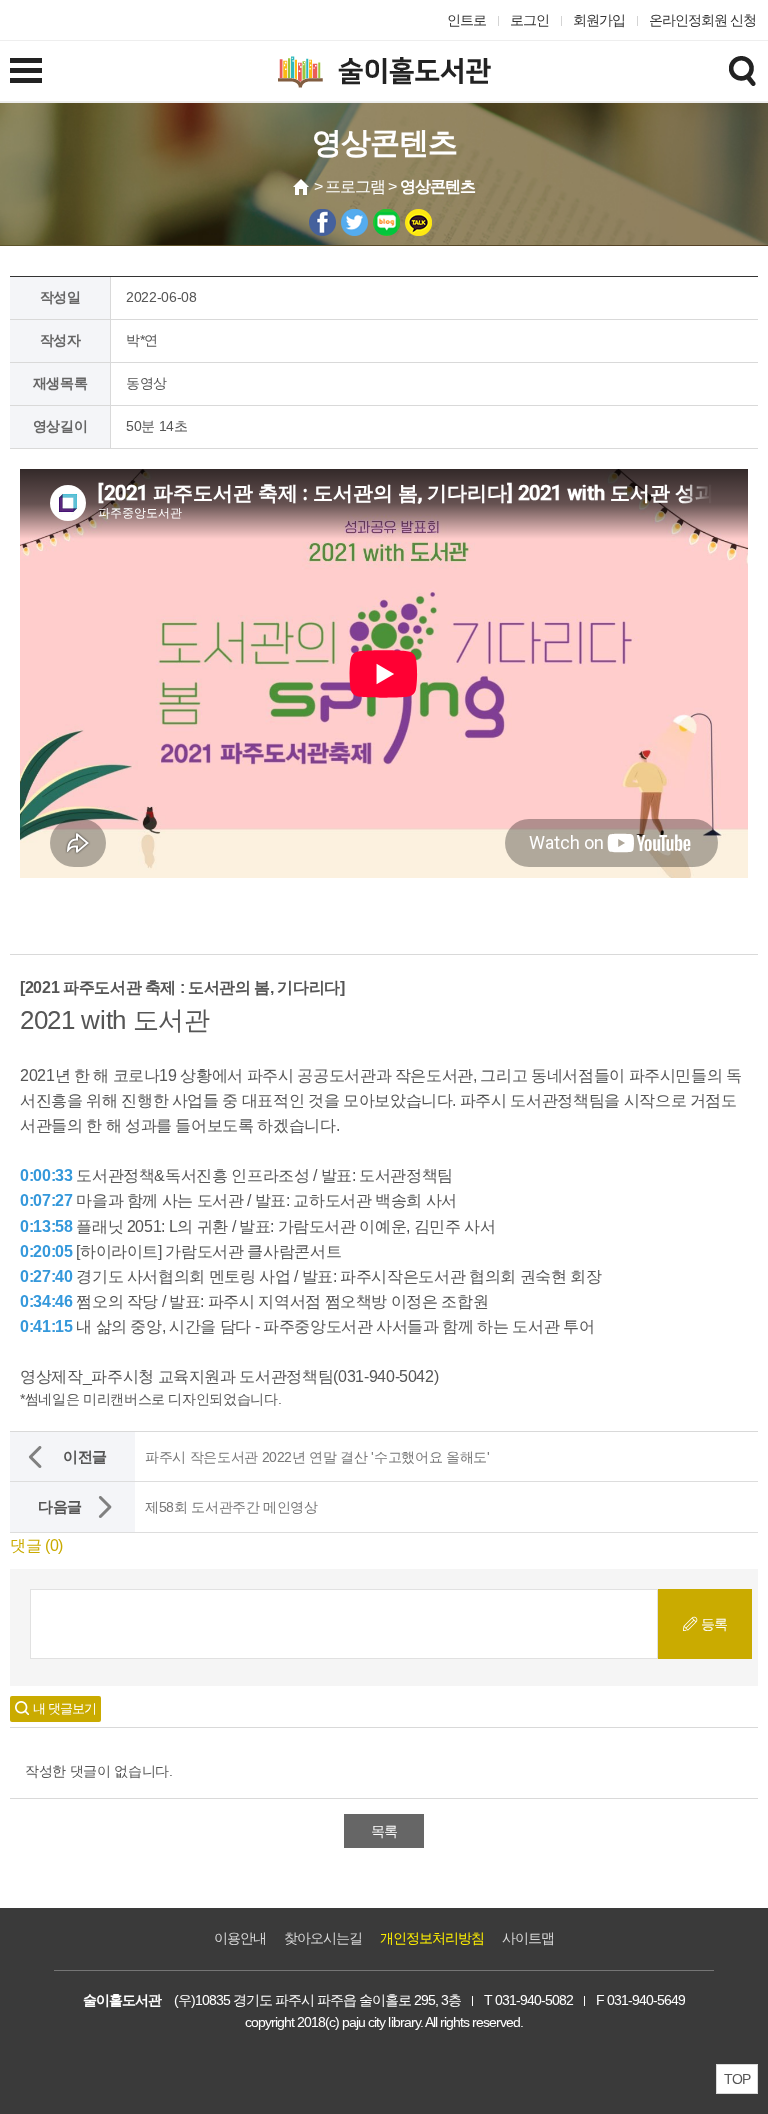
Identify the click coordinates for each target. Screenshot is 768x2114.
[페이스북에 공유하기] (322, 222)
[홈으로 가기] (302, 187)
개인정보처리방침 (432, 1938)
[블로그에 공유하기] (386, 222)
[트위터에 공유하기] (354, 222)
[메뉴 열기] (26, 70)
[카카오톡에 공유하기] (418, 222)
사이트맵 (528, 1938)
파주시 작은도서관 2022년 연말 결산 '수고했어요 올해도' (317, 1457)
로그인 (529, 20)
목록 (384, 1831)
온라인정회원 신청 (702, 20)
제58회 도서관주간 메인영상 (231, 1507)
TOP (737, 2079)
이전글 (85, 1456)
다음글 (60, 1506)
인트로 (466, 20)
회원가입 (599, 20)
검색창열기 (742, 70)
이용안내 (240, 1938)
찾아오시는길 (323, 1938)
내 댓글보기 (64, 1708)
